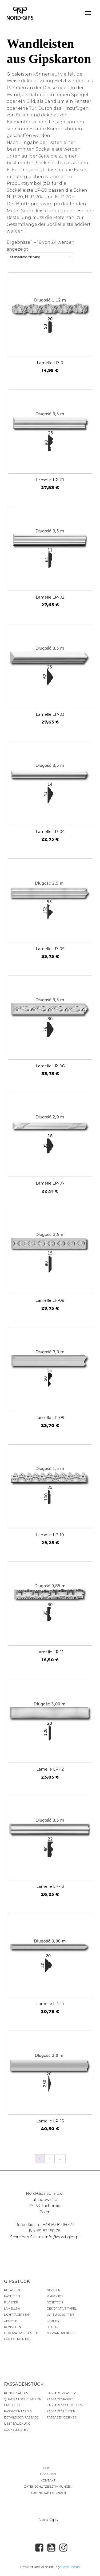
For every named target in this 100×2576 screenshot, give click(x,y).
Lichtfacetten (16, 2315)
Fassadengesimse (61, 2417)
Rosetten (55, 2302)
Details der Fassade (21, 2417)
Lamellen (12, 2308)
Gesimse (11, 2321)
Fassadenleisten (61, 2411)
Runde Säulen (16, 2393)
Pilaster (11, 2302)
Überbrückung (17, 2424)
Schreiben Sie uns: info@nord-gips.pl (45, 2237)
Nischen (54, 2290)
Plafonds (55, 2296)
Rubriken (12, 2290)
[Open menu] (88, 13)
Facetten (12, 2296)
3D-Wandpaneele (61, 2333)
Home (48, 2468)
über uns (48, 2474)
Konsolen (13, 2327)
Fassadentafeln (18, 2411)
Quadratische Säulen (23, 2399)
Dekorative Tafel (62, 2308)
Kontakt (48, 2480)
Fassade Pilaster (61, 2393)
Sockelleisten (16, 2430)
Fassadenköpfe (60, 2399)
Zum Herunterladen (48, 2493)
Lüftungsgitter (60, 2315)
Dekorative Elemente (22, 2333)
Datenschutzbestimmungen (48, 2487)
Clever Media (70, 2567)
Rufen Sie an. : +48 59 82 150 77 (45, 2225)
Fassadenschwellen (64, 2405)
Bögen (52, 2327)
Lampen (53, 2321)
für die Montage (18, 2339)
